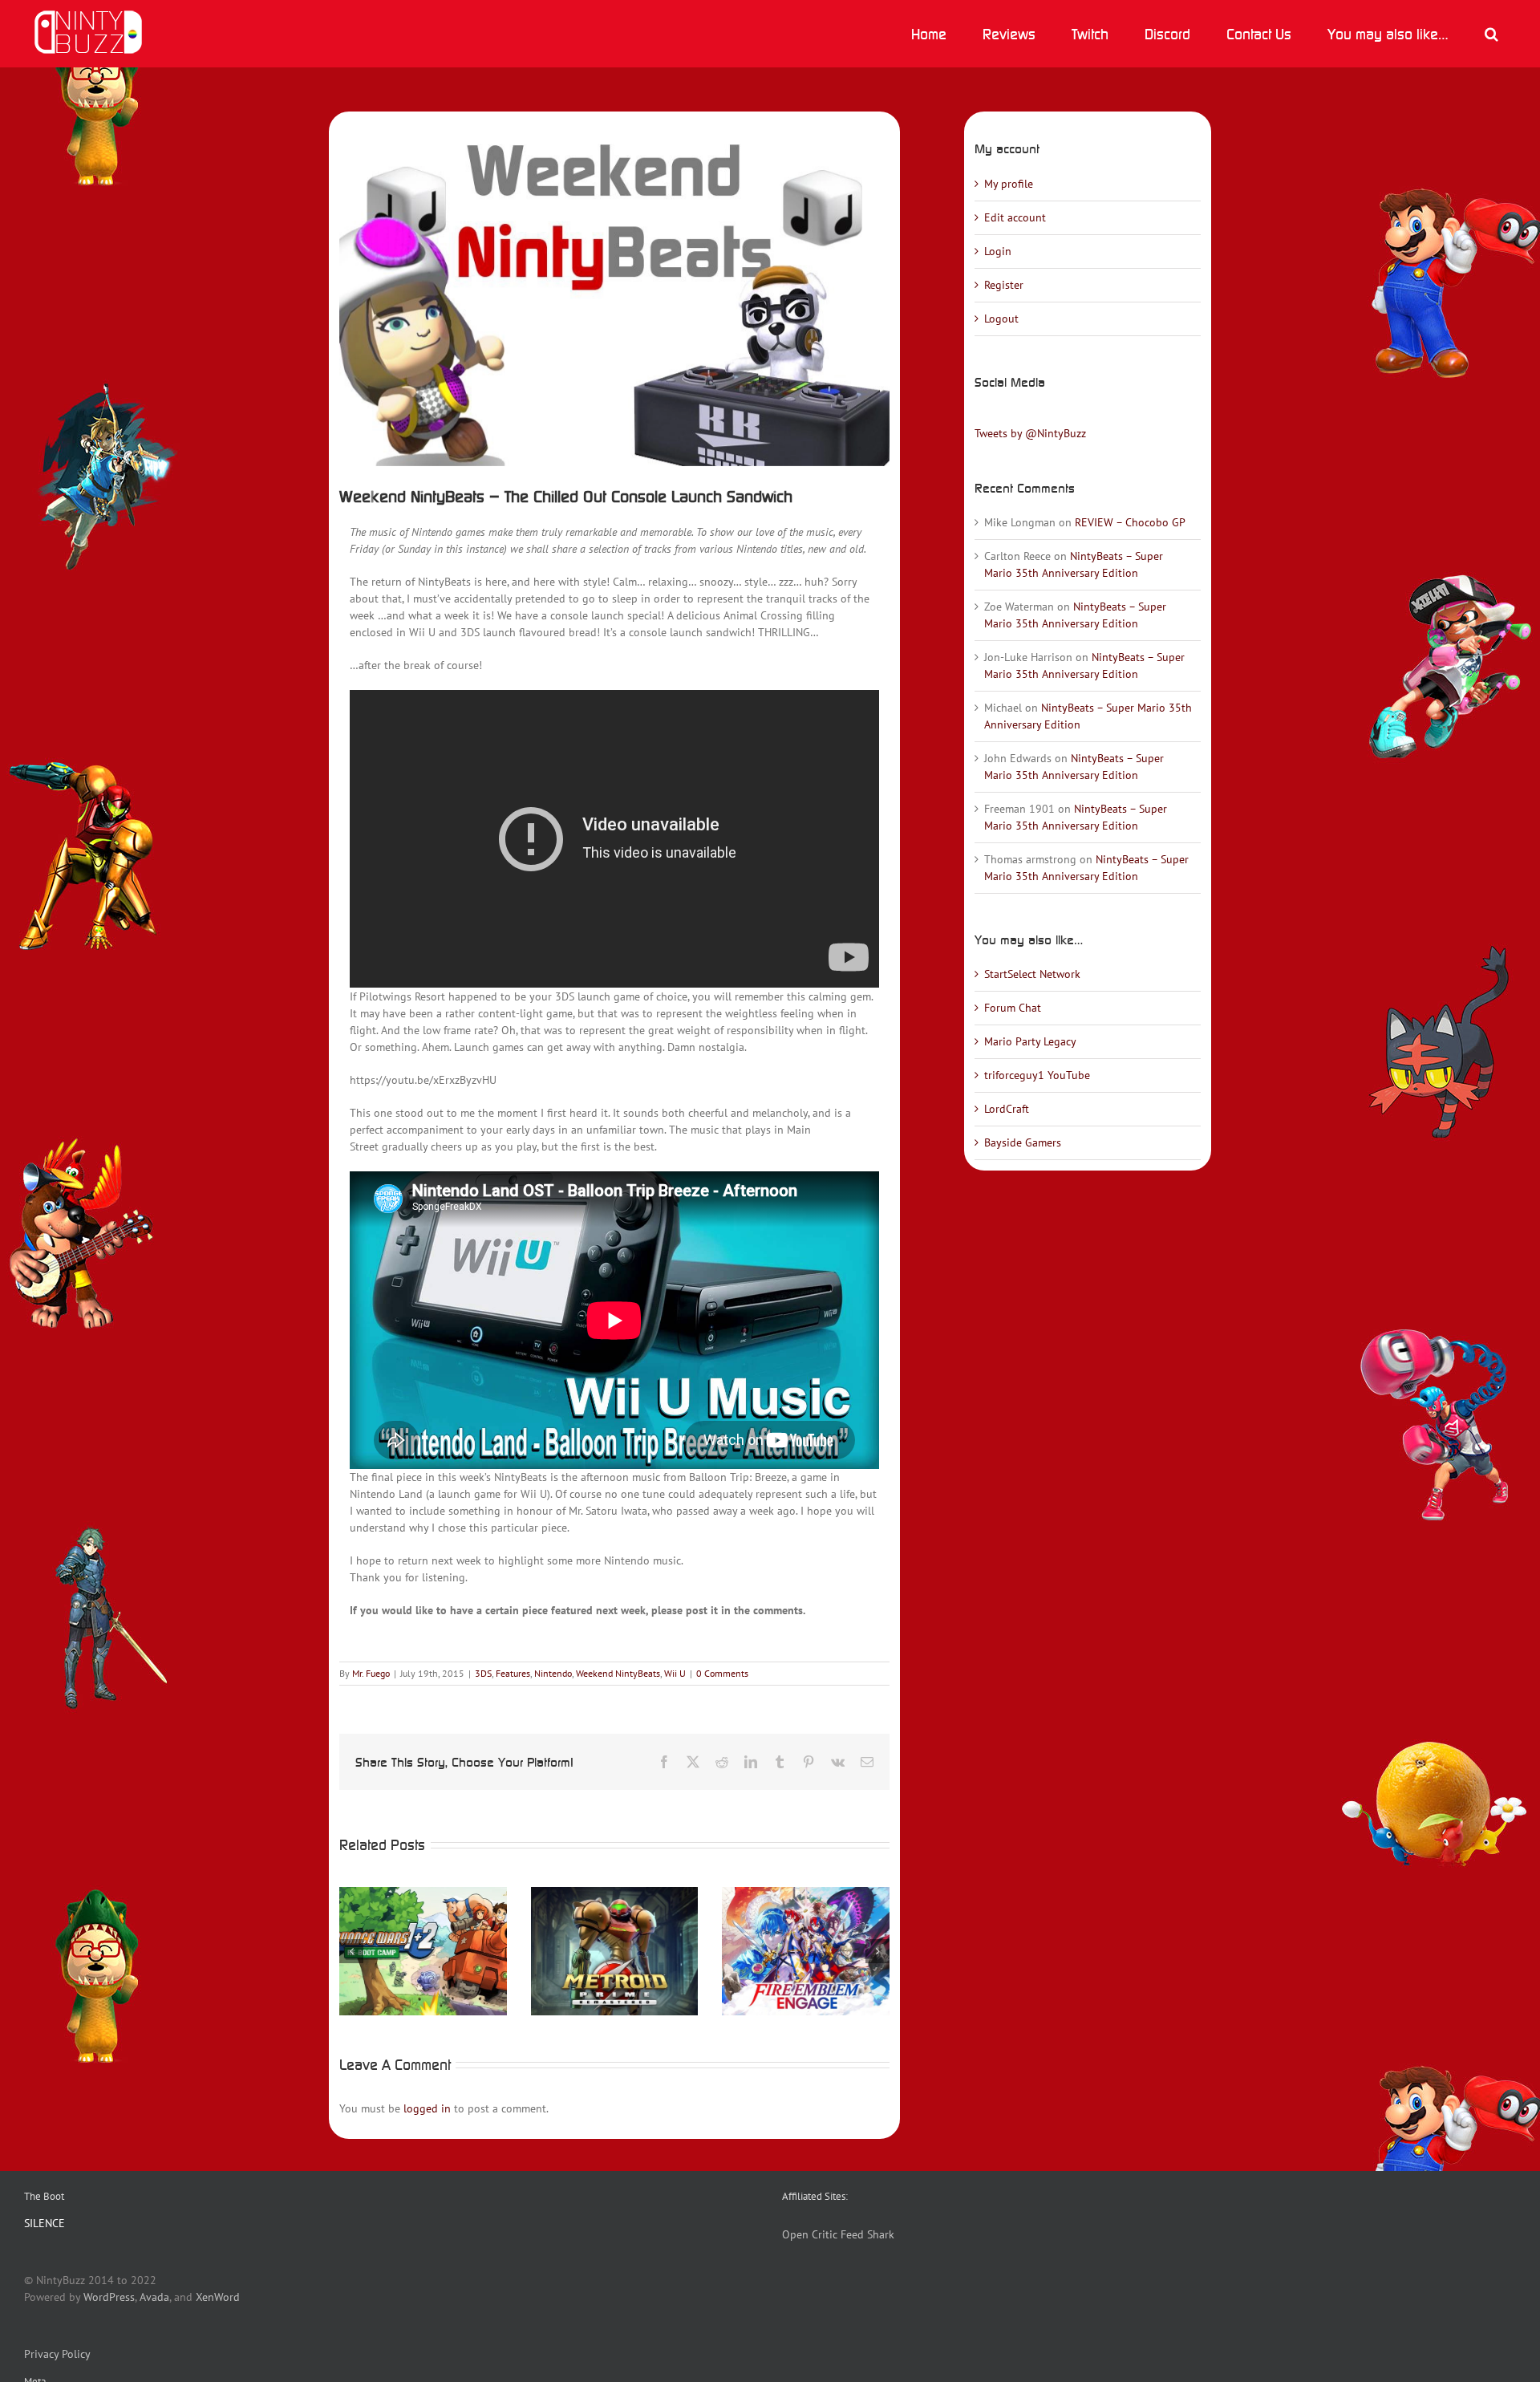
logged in (427, 2108)
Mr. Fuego (371, 1673)
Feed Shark (867, 2234)
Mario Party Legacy (1030, 1041)
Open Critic (810, 2234)
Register (1004, 285)
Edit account (1015, 217)
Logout (1001, 319)
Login (998, 251)
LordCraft (1007, 1109)
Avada (154, 2297)
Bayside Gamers (1023, 1142)
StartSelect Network (1032, 974)
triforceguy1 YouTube (1037, 1075)
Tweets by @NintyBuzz (1030, 433)
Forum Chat (1013, 1008)
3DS (483, 1673)
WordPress (109, 2297)
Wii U (675, 1673)
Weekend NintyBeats (618, 1673)
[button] (1491, 34)
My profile (1009, 184)
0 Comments (722, 1673)
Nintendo (553, 1673)
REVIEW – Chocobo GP (1130, 522)
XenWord (218, 2297)
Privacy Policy (57, 2354)
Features (513, 1673)
